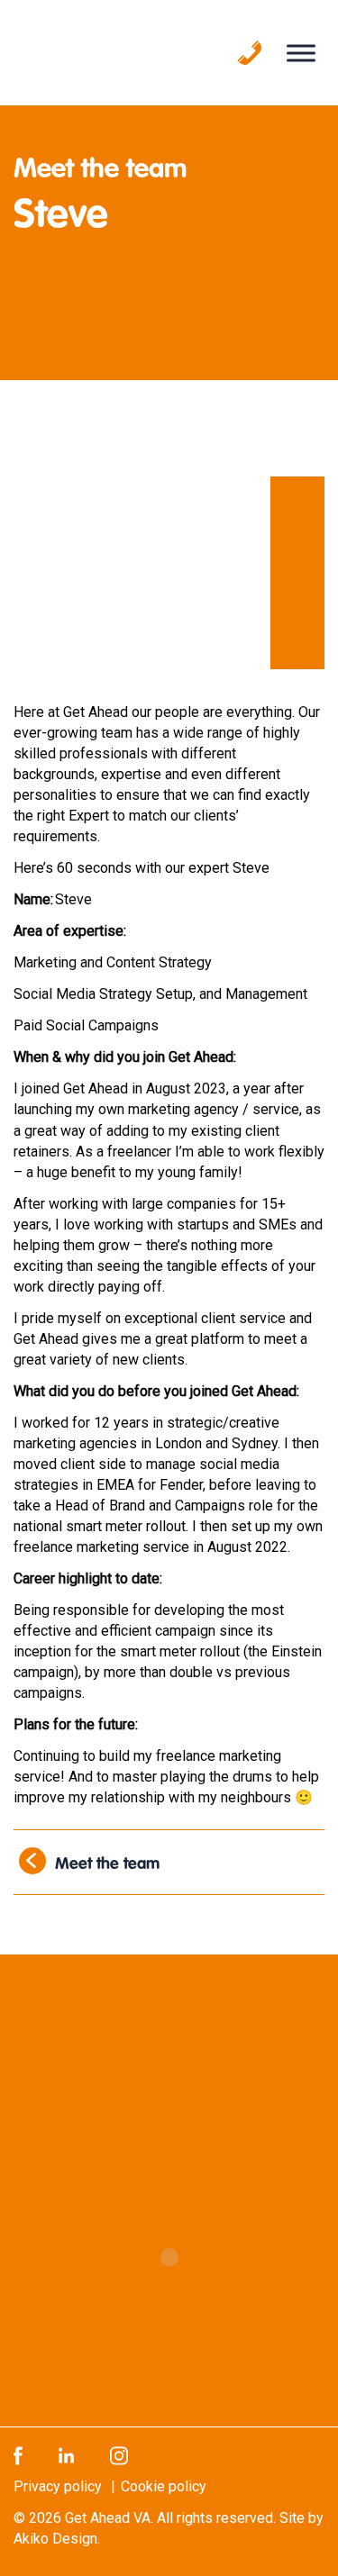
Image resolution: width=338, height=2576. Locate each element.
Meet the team (107, 1865)
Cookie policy (164, 2486)
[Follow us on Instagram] (119, 2454)
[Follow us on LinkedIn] (66, 2454)
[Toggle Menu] (301, 53)
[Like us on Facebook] (18, 2454)
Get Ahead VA (108, 2518)
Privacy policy (58, 2486)
